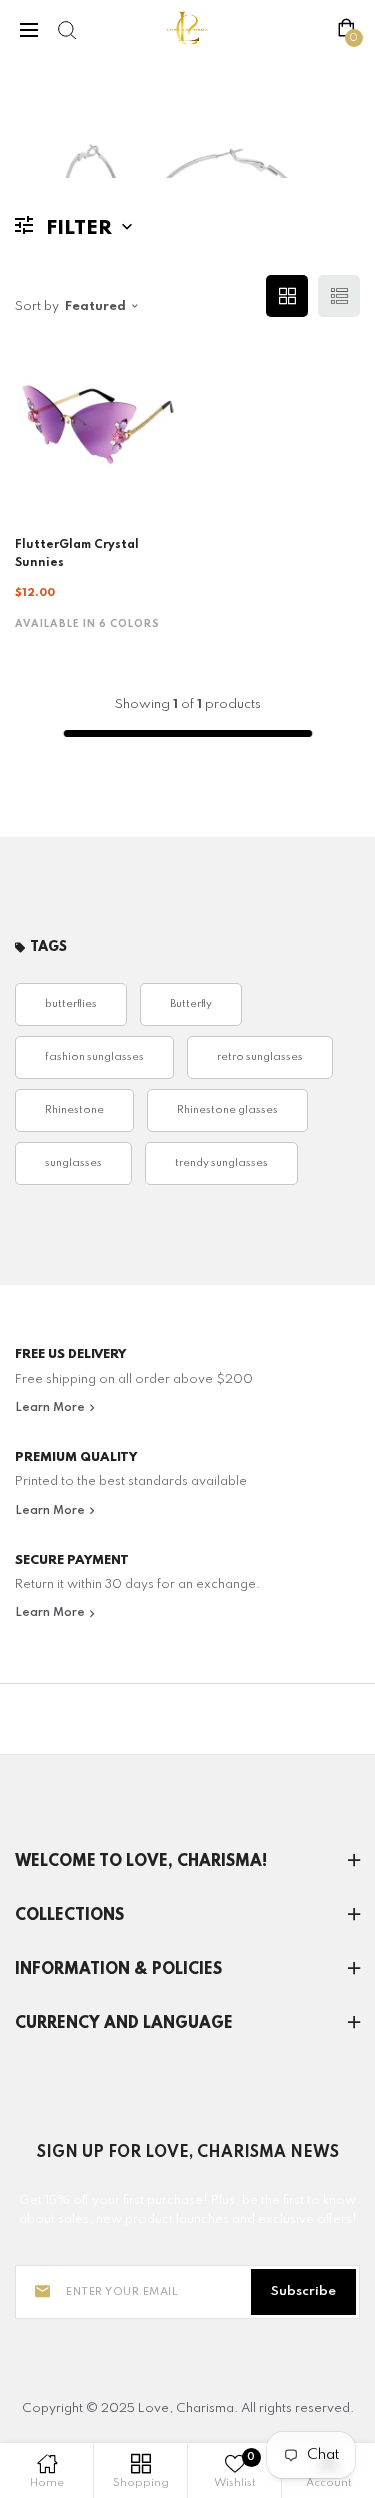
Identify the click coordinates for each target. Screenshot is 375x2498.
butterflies (71, 1004)
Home (33, 138)
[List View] (339, 296)
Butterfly (191, 1004)
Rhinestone (74, 1110)
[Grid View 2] (287, 296)
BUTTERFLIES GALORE (144, 138)
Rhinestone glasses (227, 1110)
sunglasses (73, 1163)
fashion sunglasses (94, 1057)
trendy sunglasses (221, 1163)
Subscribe (303, 2291)
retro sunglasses (260, 1057)
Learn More (51, 1408)
